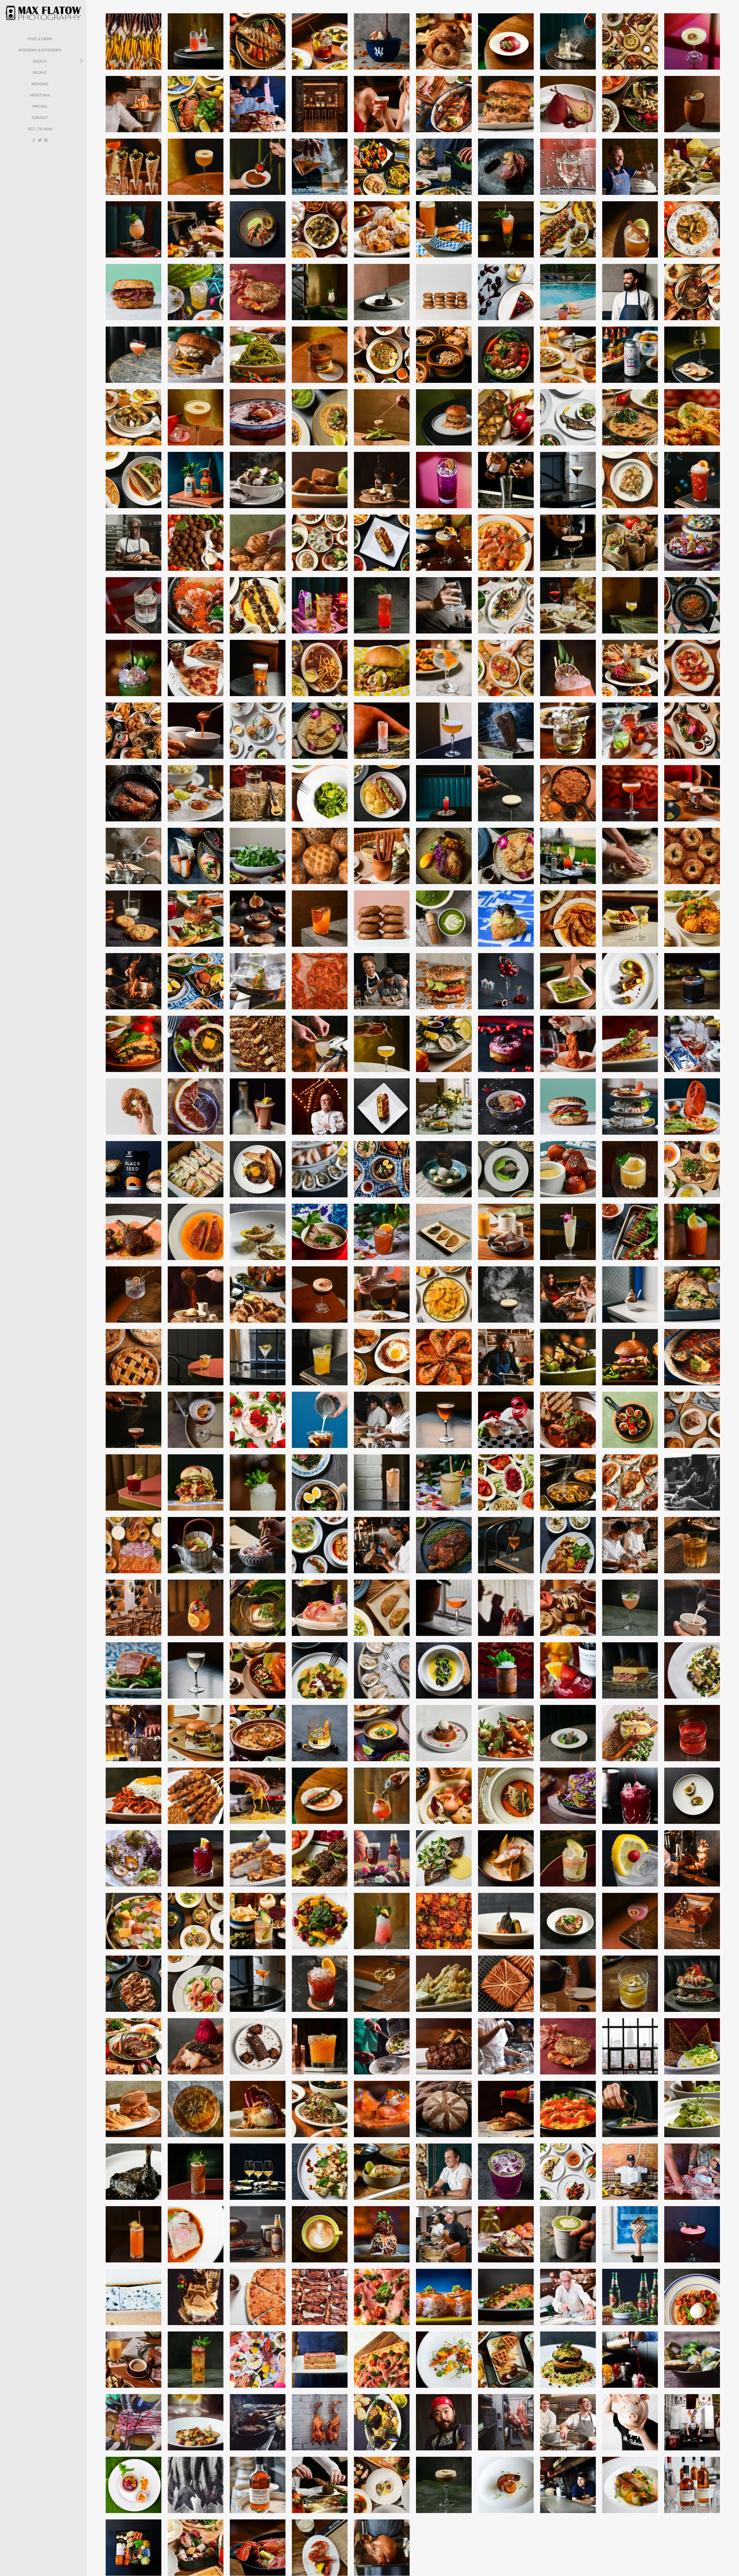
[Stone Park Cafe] (568, 417)
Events (40, 61)
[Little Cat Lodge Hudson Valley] (196, 41)
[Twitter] (40, 140)
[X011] (630, 1608)
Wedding (40, 84)
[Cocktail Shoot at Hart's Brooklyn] (444, 668)
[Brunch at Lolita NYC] (506, 856)
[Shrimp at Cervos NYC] (568, 919)
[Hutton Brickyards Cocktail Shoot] (568, 856)
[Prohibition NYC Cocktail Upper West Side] (630, 1921)
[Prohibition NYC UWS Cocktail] (134, 1294)
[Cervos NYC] (320, 668)
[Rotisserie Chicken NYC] (444, 1545)
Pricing (40, 107)
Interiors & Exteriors (40, 50)
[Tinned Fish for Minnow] (382, 167)
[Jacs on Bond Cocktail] (258, 1357)
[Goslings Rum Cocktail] (692, 1921)
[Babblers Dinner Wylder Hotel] (568, 1420)
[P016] (196, 2360)
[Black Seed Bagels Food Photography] (258, 292)
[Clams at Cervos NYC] (320, 229)
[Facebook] (34, 140)
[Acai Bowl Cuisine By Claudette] (506, 1107)
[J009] (382, 605)
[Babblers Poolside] (568, 292)
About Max (40, 95)
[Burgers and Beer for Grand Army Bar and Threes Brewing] (444, 229)
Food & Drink (40, 39)
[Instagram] (46, 140)
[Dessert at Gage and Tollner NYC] (196, 1294)
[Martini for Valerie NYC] (568, 41)
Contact (40, 118)
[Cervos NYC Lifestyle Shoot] (196, 229)
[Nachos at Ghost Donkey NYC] (692, 543)
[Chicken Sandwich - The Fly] (382, 668)
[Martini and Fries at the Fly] (630, 919)
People (40, 73)
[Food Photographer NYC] (258, 104)
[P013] (444, 2485)
